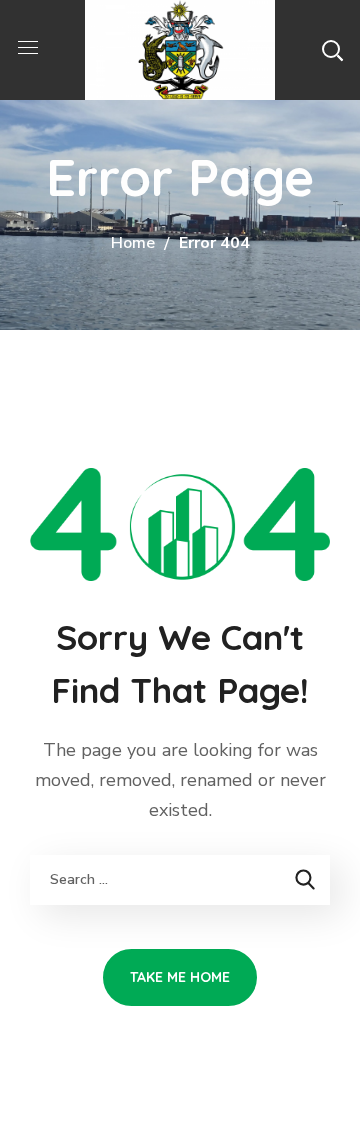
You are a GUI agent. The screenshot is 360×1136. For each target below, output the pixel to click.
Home (133, 243)
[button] (332, 50)
